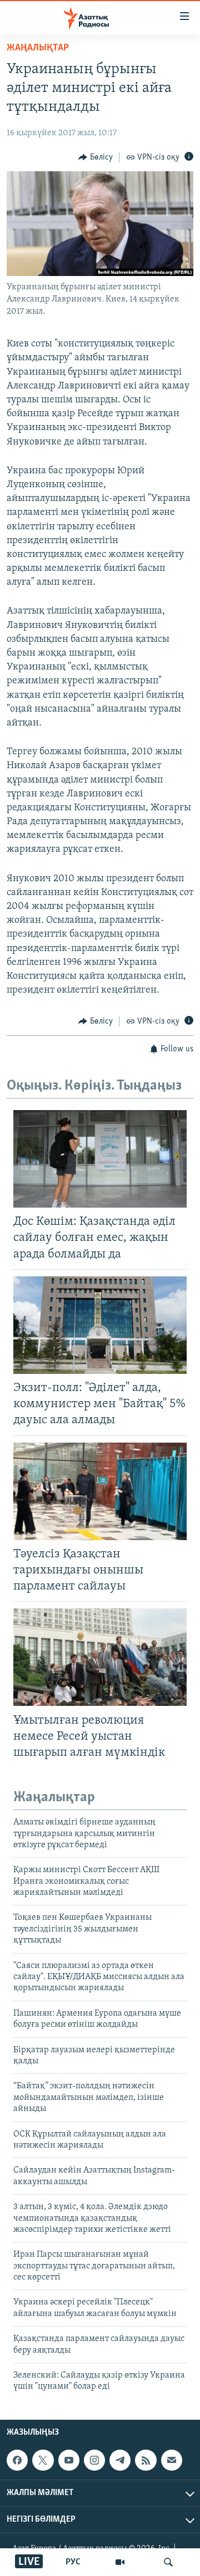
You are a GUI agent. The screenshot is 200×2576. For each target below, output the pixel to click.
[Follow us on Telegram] (120, 2460)
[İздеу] (168, 2562)
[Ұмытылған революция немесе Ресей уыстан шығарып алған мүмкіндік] (100, 1657)
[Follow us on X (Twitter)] (43, 2460)
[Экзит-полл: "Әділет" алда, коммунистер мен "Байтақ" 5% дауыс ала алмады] (100, 1325)
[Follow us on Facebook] (17, 2460)
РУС (73, 2562)
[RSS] (146, 2460)
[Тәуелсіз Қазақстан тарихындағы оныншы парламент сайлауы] (100, 1491)
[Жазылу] (172, 2460)
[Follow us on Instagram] (94, 2460)
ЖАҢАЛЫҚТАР (38, 48)
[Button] (96, 157)
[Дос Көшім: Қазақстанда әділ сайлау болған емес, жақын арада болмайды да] (100, 1159)
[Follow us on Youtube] (69, 2460)
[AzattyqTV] (120, 2562)
